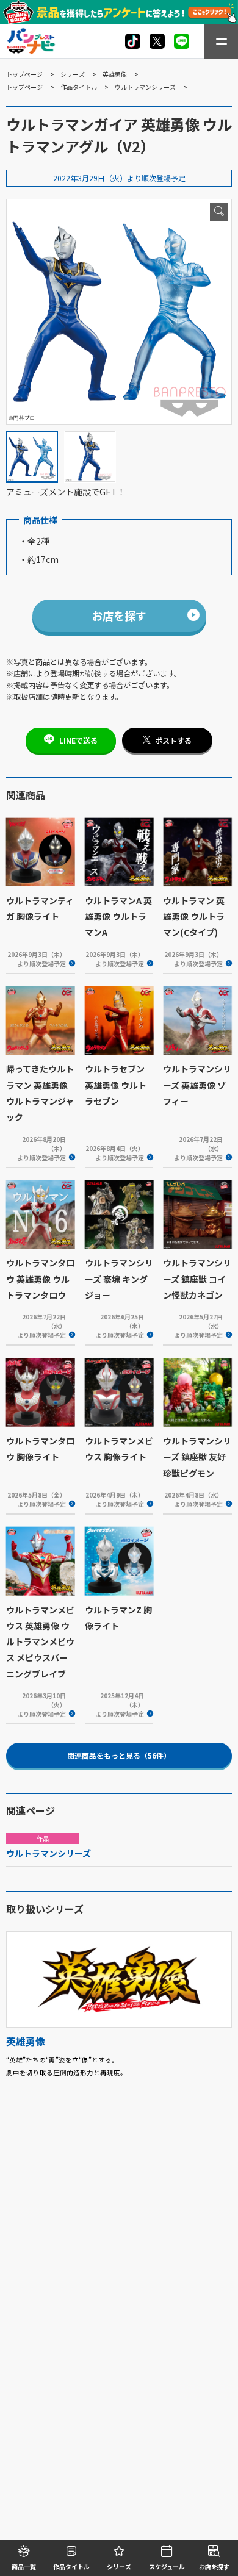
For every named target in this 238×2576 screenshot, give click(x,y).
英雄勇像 (115, 74)
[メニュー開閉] (221, 41)
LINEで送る (78, 740)
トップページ (24, 74)
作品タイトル (79, 87)
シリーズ (73, 74)
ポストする (173, 740)
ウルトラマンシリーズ (145, 87)
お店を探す (119, 615)
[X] (133, 41)
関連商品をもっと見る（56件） (119, 1755)
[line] (182, 41)
